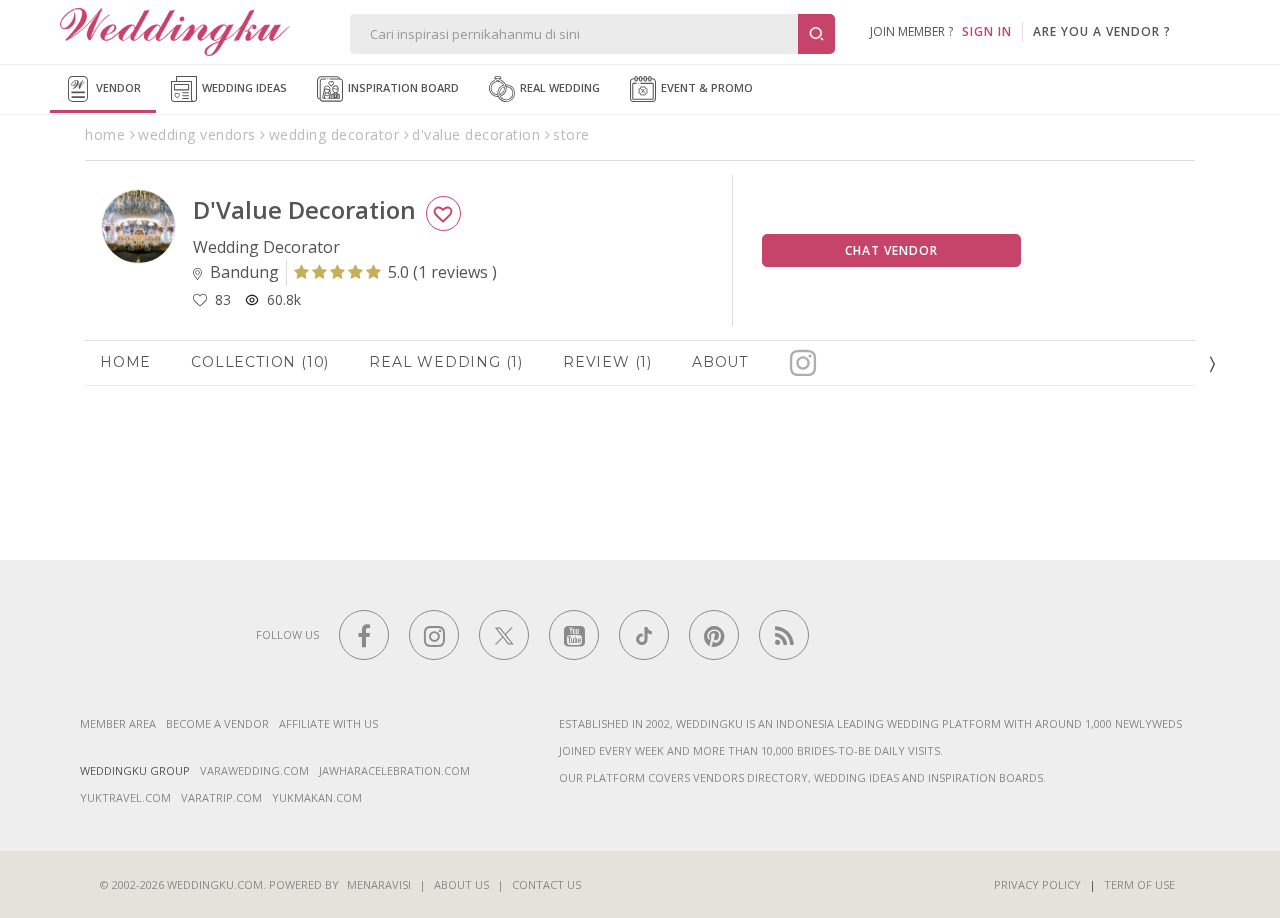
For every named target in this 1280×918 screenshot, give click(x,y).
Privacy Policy (1037, 884)
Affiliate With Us (328, 723)
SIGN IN (987, 31)
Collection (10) (260, 362)
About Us (461, 884)
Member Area (118, 723)
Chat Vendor (891, 250)
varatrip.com (221, 797)
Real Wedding (558, 87)
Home (125, 362)
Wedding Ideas (243, 87)
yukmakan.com (317, 797)
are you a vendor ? (1102, 31)
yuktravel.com (125, 797)
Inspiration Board (402, 87)
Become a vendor (217, 723)
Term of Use (1139, 884)
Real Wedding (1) (446, 362)
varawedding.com (254, 770)
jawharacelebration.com (394, 770)
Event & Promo (705, 87)
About (720, 362)
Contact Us (546, 884)
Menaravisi (379, 884)
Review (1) (607, 362)
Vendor (117, 87)
